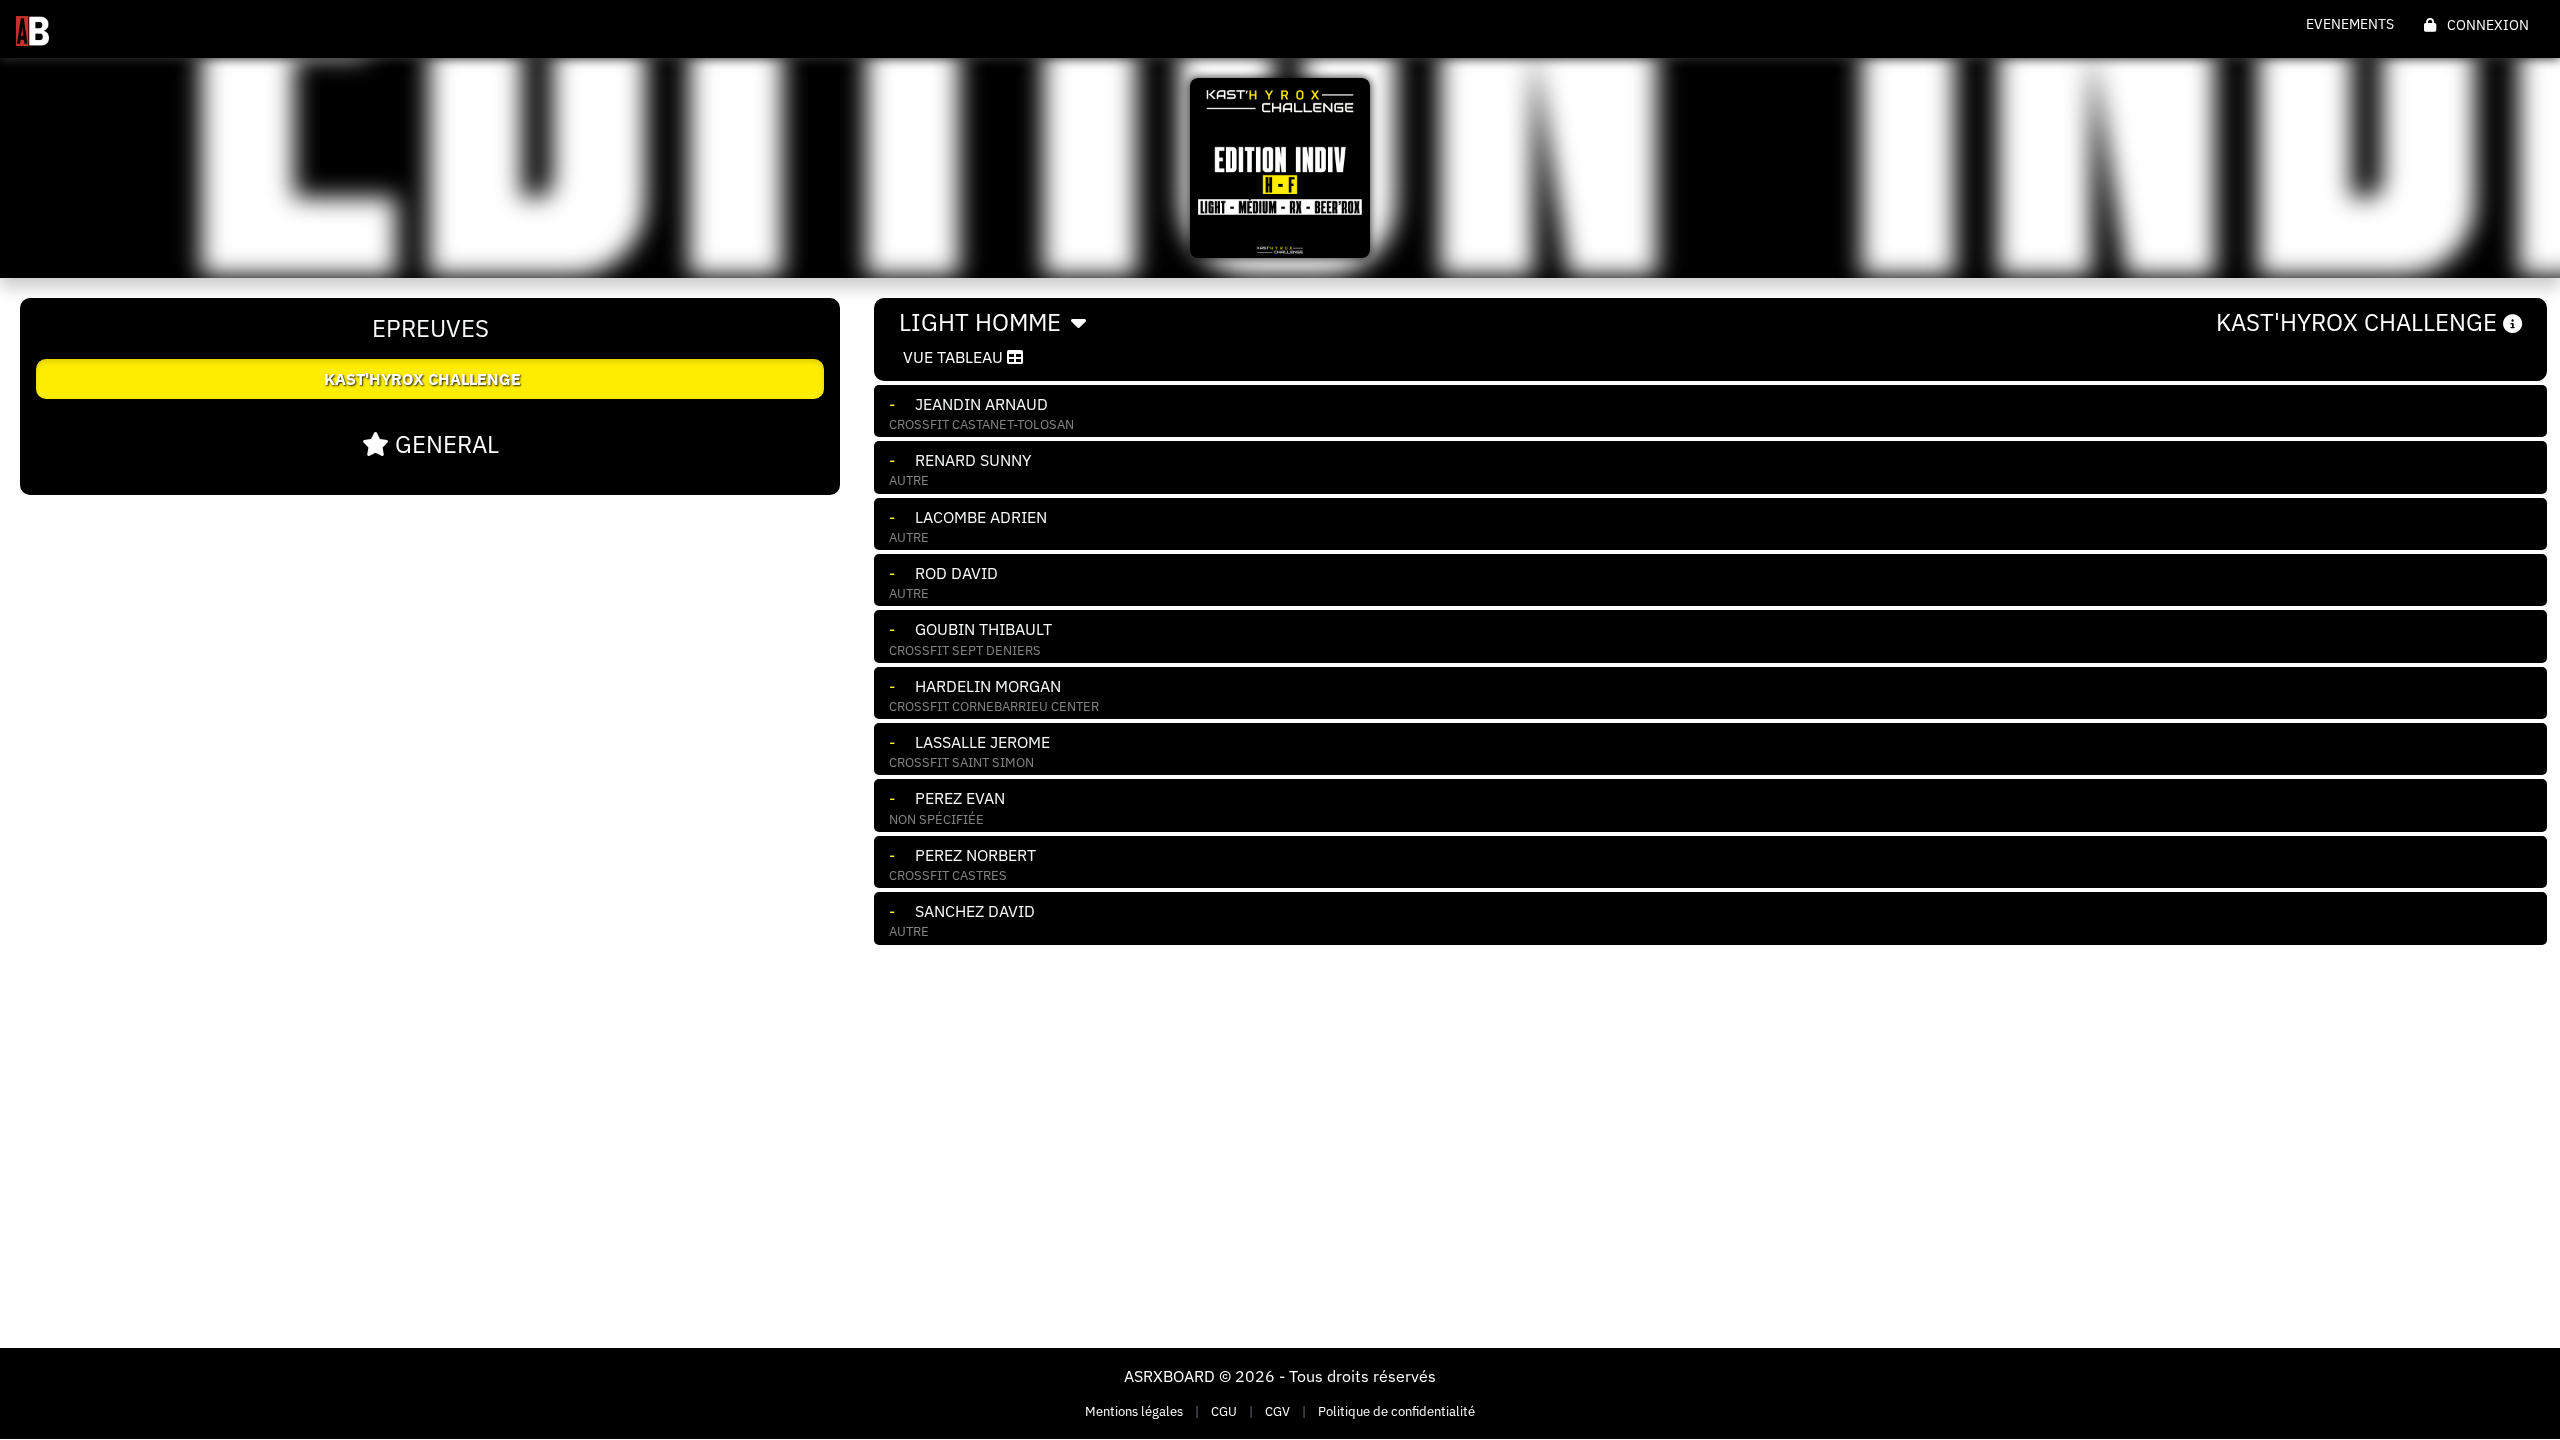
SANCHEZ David (975, 911)
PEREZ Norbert (975, 855)
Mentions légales (1134, 1411)
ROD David (956, 573)
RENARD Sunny (973, 460)
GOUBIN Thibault (983, 629)
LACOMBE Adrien (981, 517)
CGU (1224, 1411)
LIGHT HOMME (983, 322)
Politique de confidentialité (1396, 1411)
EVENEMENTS (2350, 24)
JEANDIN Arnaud (981, 404)
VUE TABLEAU (955, 357)
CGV (1277, 1411)
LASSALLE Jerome (982, 742)
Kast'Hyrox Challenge (2359, 322)
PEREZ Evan (960, 798)
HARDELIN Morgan (988, 686)
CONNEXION (2486, 25)
